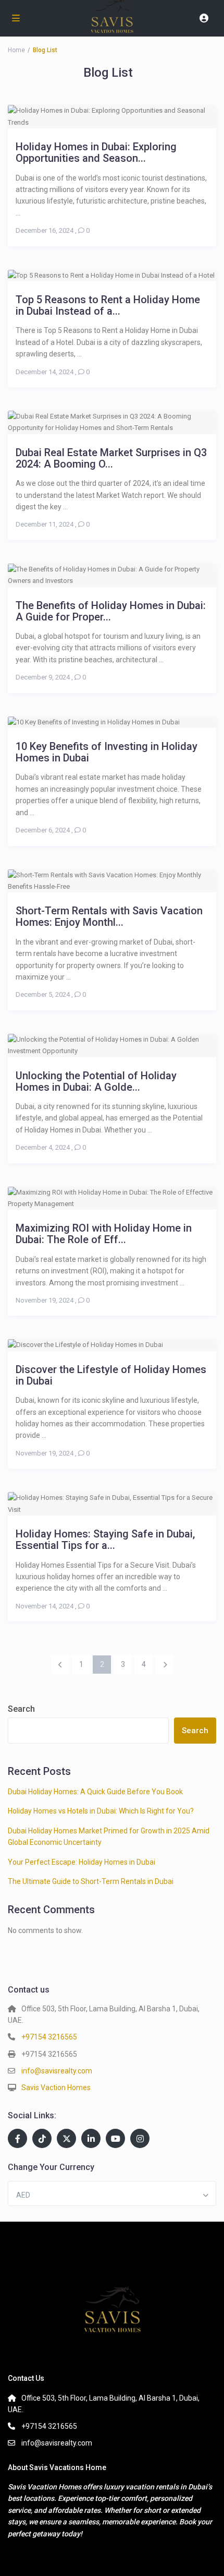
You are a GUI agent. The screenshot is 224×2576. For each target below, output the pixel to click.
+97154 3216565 (49, 2037)
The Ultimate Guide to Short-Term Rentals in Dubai (91, 1881)
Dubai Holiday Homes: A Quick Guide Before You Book (95, 1792)
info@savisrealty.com (57, 2071)
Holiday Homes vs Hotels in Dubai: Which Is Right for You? (101, 1811)
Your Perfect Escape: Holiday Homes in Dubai (82, 1862)
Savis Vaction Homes (56, 2088)
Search (21, 1709)
